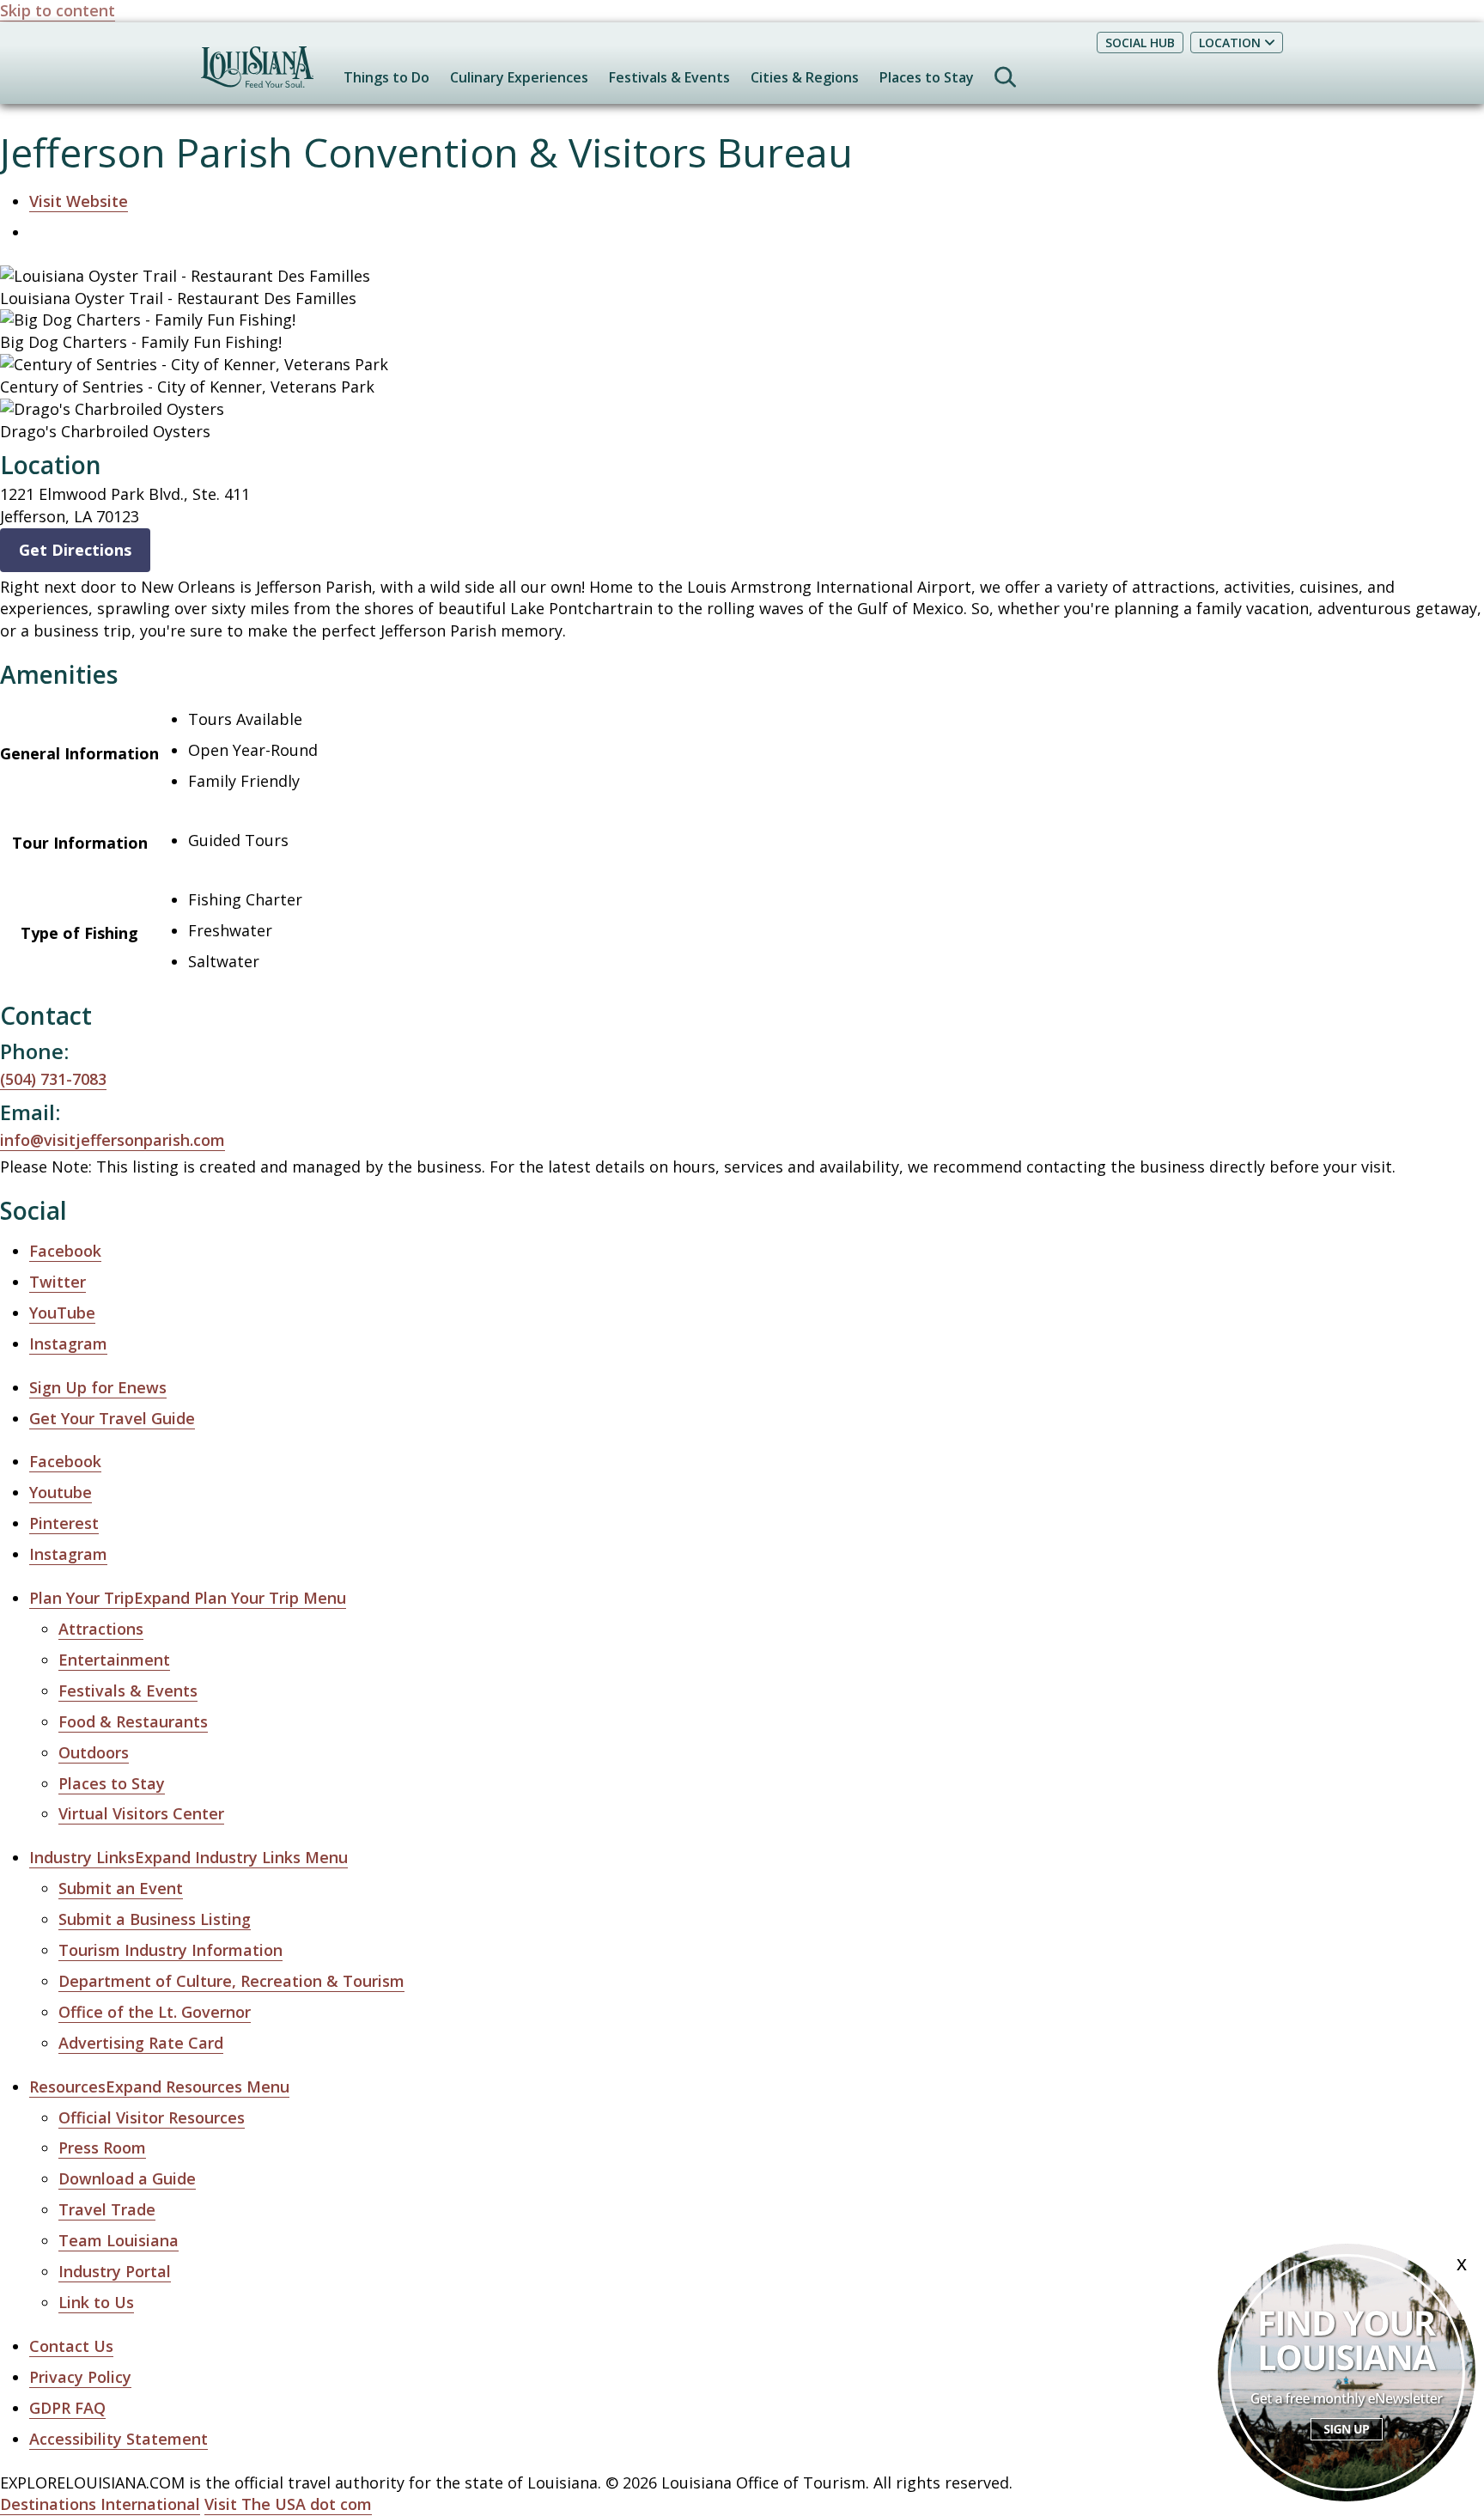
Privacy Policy (80, 2377)
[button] (188, 1598)
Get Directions (75, 550)
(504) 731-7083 (53, 1079)
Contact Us (71, 2346)
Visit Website (79, 201)
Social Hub (1140, 43)
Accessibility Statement (119, 2439)
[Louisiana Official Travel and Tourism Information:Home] (257, 75)
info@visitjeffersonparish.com (113, 1140)
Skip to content (58, 10)
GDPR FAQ (67, 2408)
